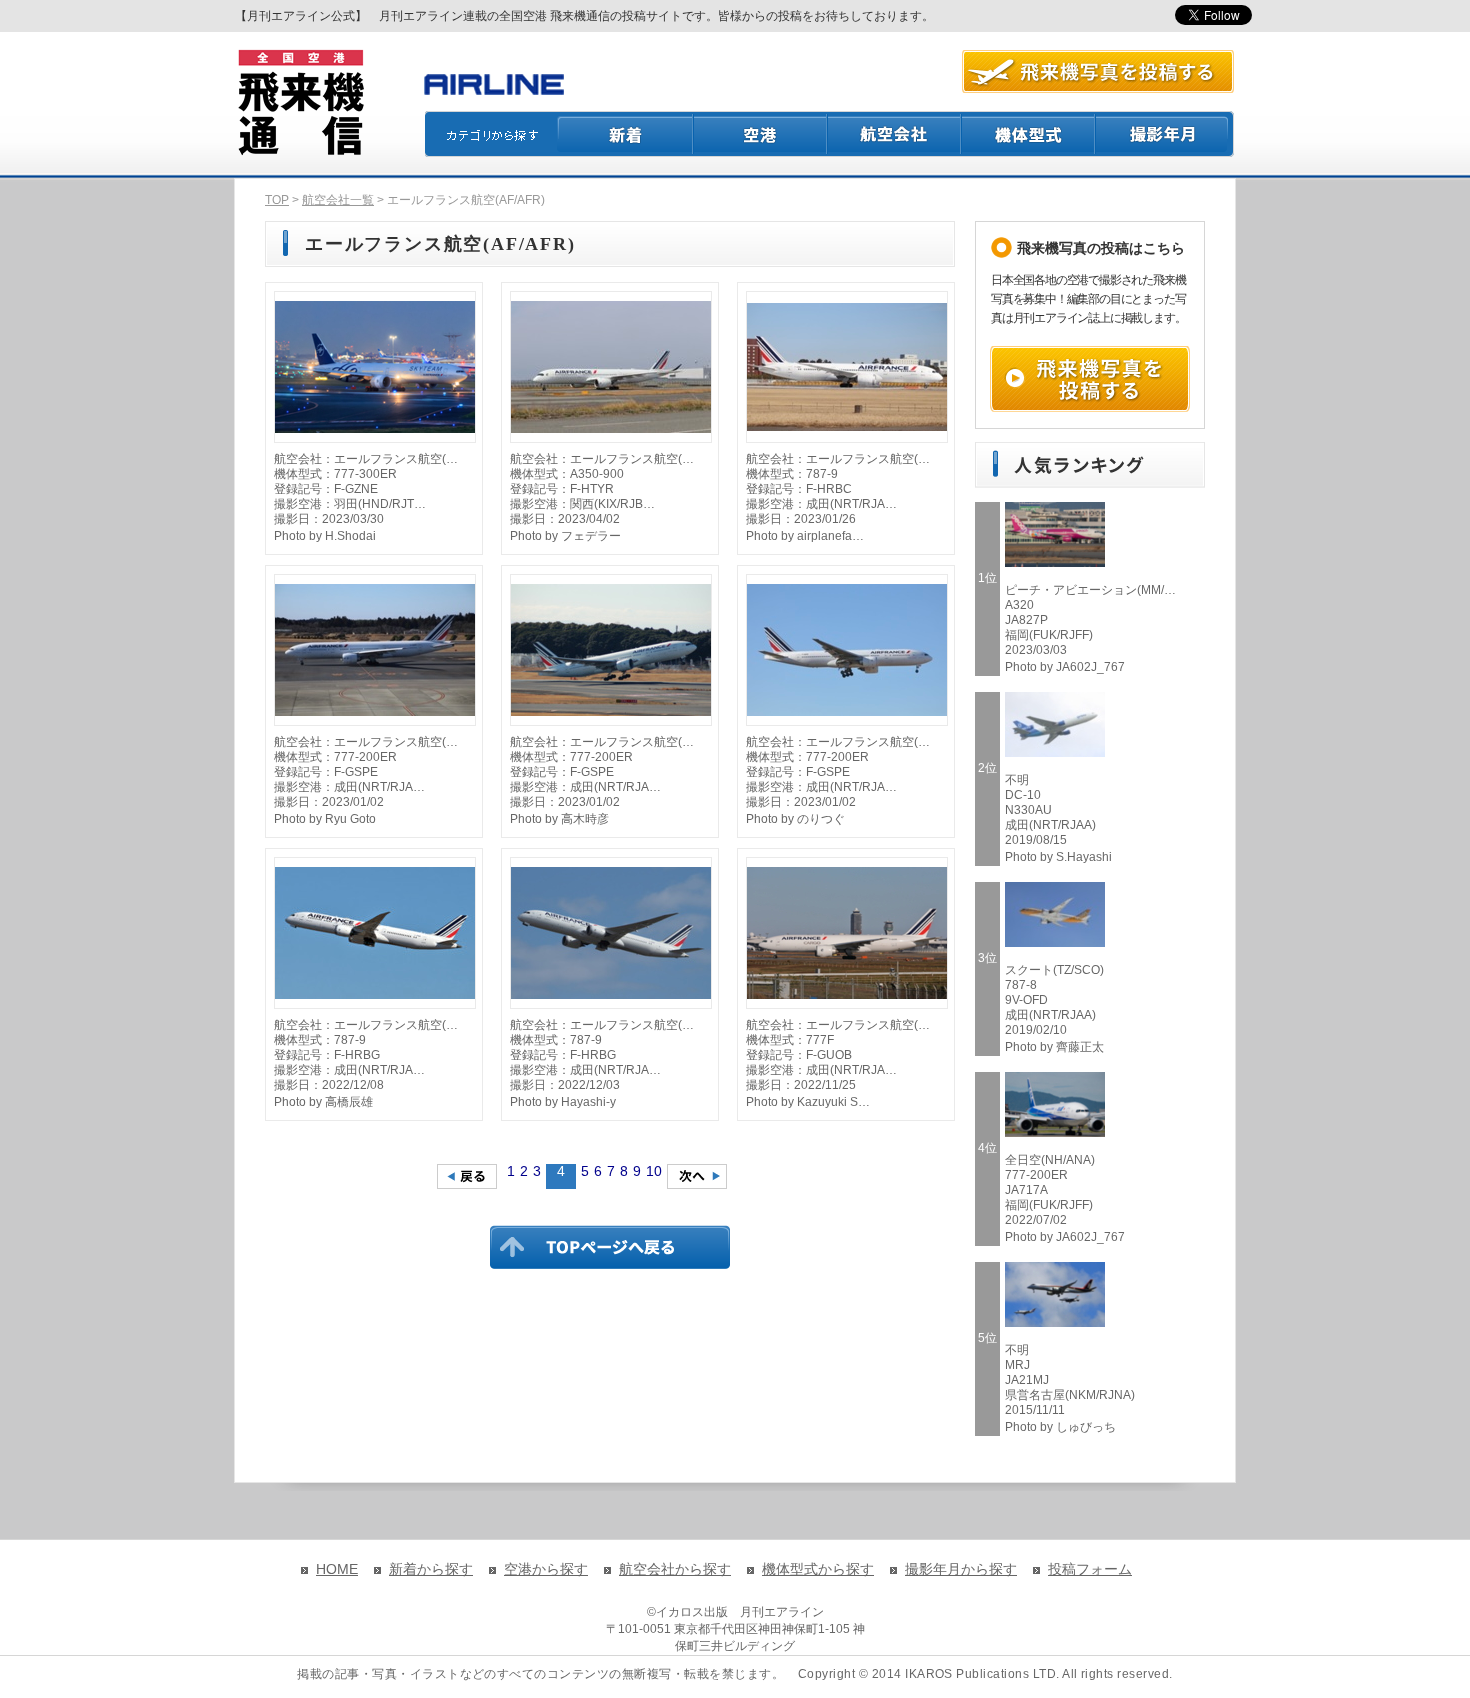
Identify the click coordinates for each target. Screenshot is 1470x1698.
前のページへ (467, 1176)
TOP (277, 200)
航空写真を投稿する (1098, 71)
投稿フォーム (1090, 1569)
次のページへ (697, 1176)
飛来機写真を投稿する (1090, 379)
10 (654, 1171)
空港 (761, 134)
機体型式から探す (818, 1569)
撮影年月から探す (961, 1569)
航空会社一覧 (338, 200)
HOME (337, 1569)
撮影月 (1165, 134)
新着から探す (431, 1569)
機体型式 (1029, 134)
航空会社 (895, 134)
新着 (625, 134)
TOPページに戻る (610, 1247)
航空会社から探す (675, 1569)
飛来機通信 (300, 103)
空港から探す (546, 1569)
